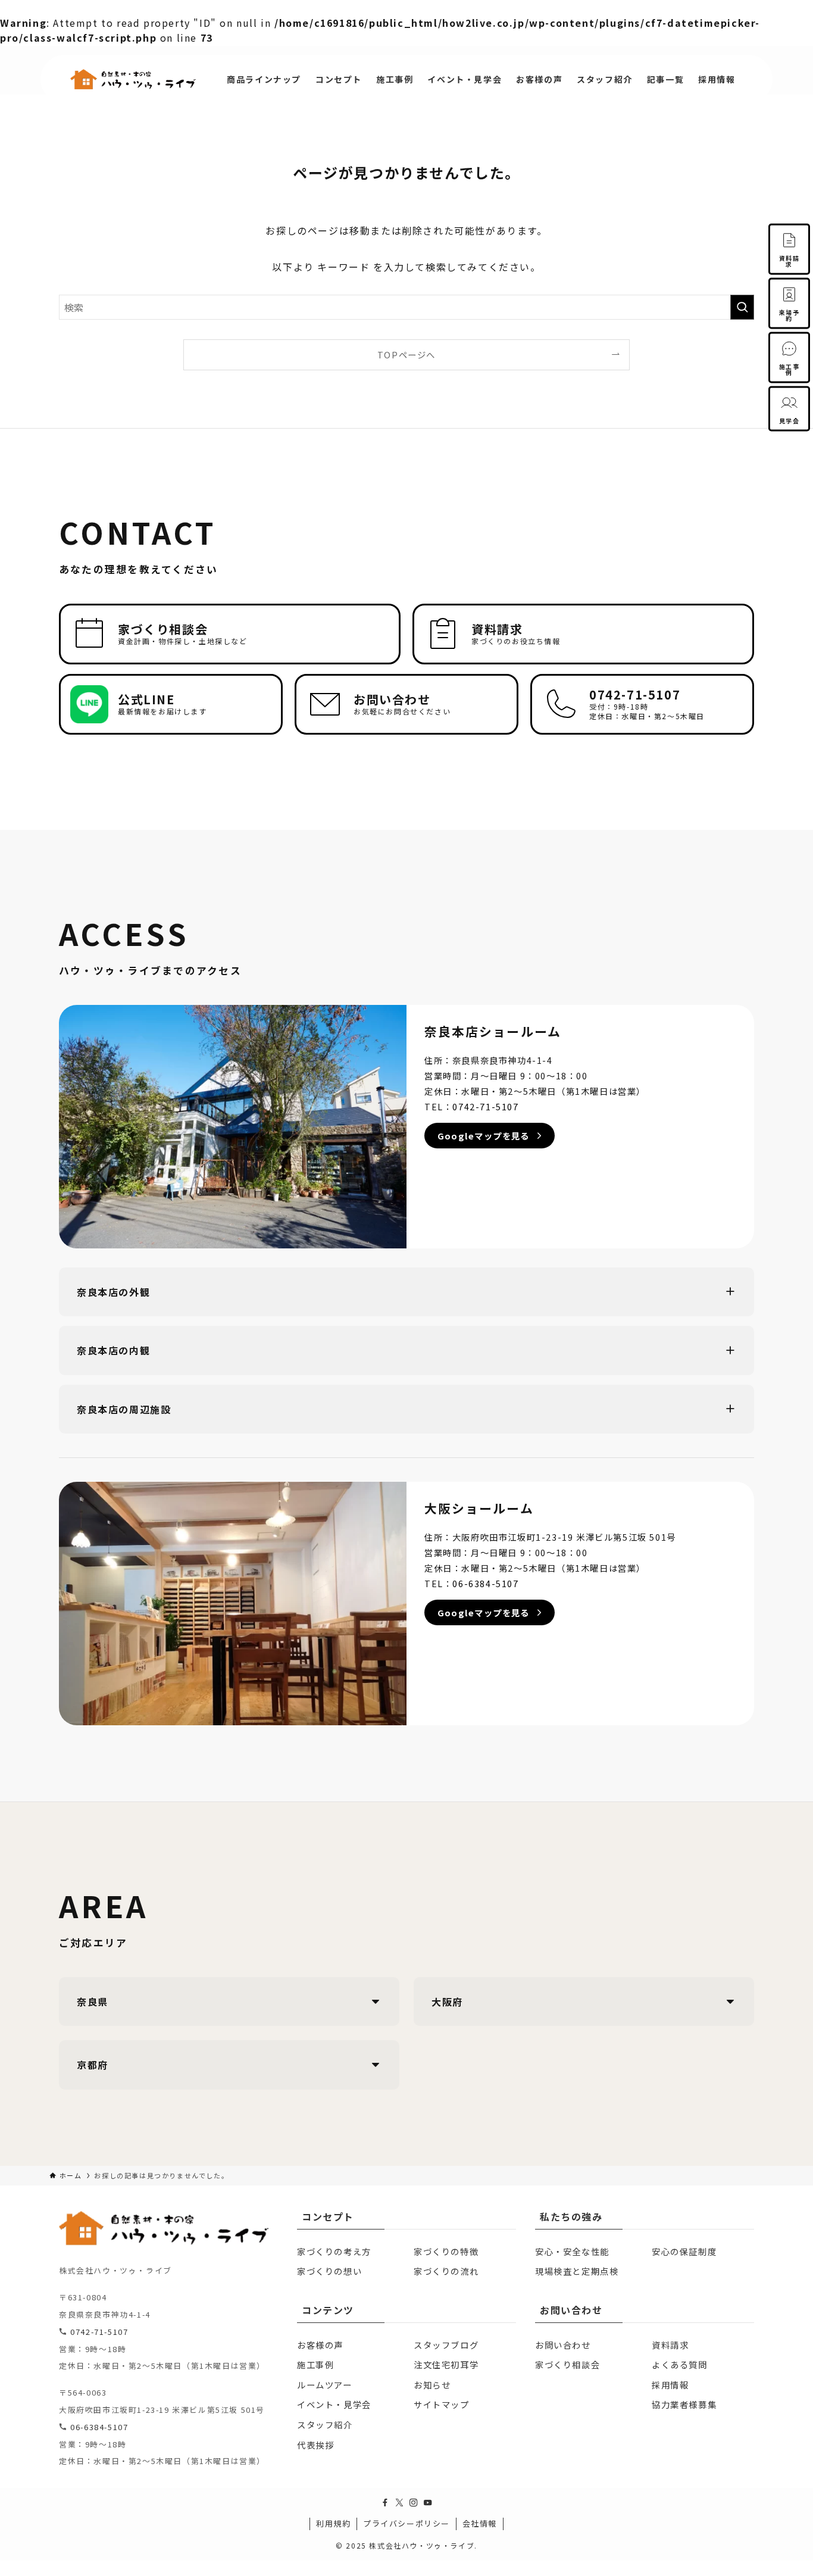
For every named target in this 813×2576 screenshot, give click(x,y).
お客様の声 (320, 2345)
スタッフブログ (446, 2345)
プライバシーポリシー (406, 2523)
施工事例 (315, 2364)
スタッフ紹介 (325, 2424)
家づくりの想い (329, 2271)
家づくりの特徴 (446, 2251)
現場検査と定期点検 (577, 2271)
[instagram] (414, 2503)
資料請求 (670, 2345)
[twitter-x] (399, 2503)
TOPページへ (406, 355)
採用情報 (670, 2385)
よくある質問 (680, 2364)
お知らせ (432, 2385)
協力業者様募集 (684, 2404)
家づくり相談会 (567, 2364)
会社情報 (480, 2523)
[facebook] (385, 2503)
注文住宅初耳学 (446, 2364)
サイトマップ (442, 2404)
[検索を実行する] (742, 307)
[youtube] (428, 2503)
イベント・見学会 (334, 2404)
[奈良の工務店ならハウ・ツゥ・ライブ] (133, 79)
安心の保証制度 (684, 2251)
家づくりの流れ (446, 2271)
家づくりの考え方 (334, 2251)
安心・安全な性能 (572, 2251)
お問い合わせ (563, 2345)
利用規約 (333, 2523)
